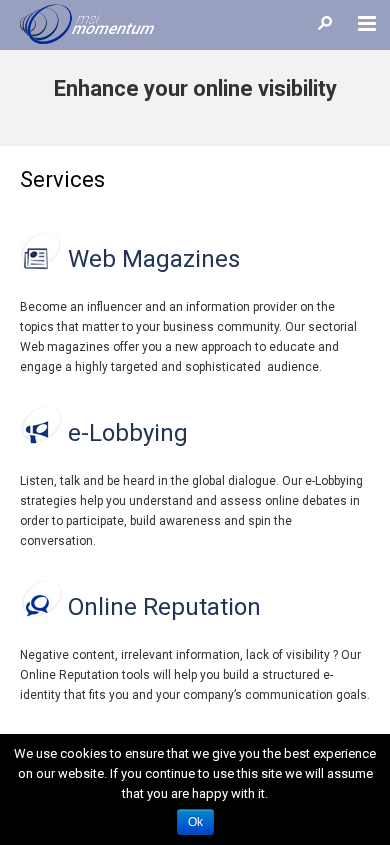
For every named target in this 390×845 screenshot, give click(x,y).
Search (325, 22)
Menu (367, 22)
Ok (195, 822)
